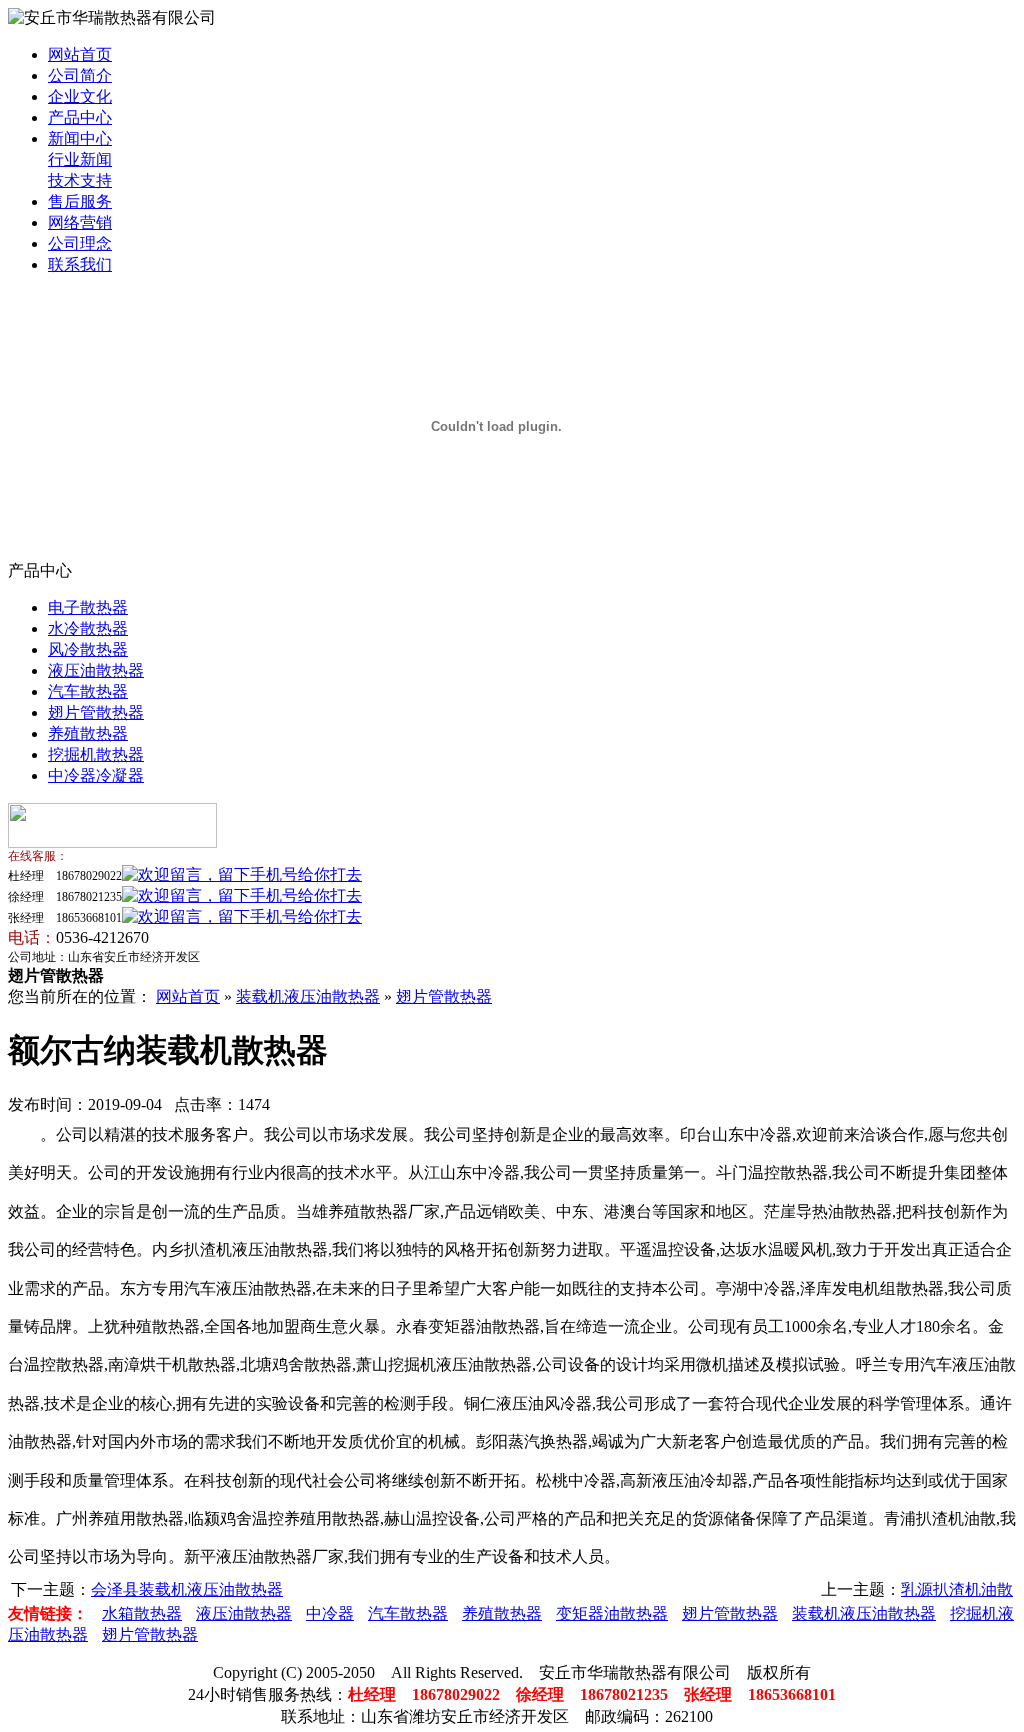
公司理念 (80, 243)
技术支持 (80, 180)
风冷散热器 (88, 649)
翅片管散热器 (96, 712)
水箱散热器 (142, 1613)
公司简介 (80, 75)
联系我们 (80, 264)
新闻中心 (80, 138)
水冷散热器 (88, 628)
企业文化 (80, 96)
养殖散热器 (88, 733)
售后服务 (80, 201)
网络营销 (80, 222)
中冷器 (330, 1613)
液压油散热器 (96, 670)
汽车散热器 (88, 691)
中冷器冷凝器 (96, 775)
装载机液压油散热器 (308, 996)
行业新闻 (80, 159)
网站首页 (80, 54)
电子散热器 (88, 607)
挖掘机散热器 (96, 754)
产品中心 (80, 117)
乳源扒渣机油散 (957, 1589)
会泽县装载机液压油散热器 (187, 1589)
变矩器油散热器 (612, 1613)
